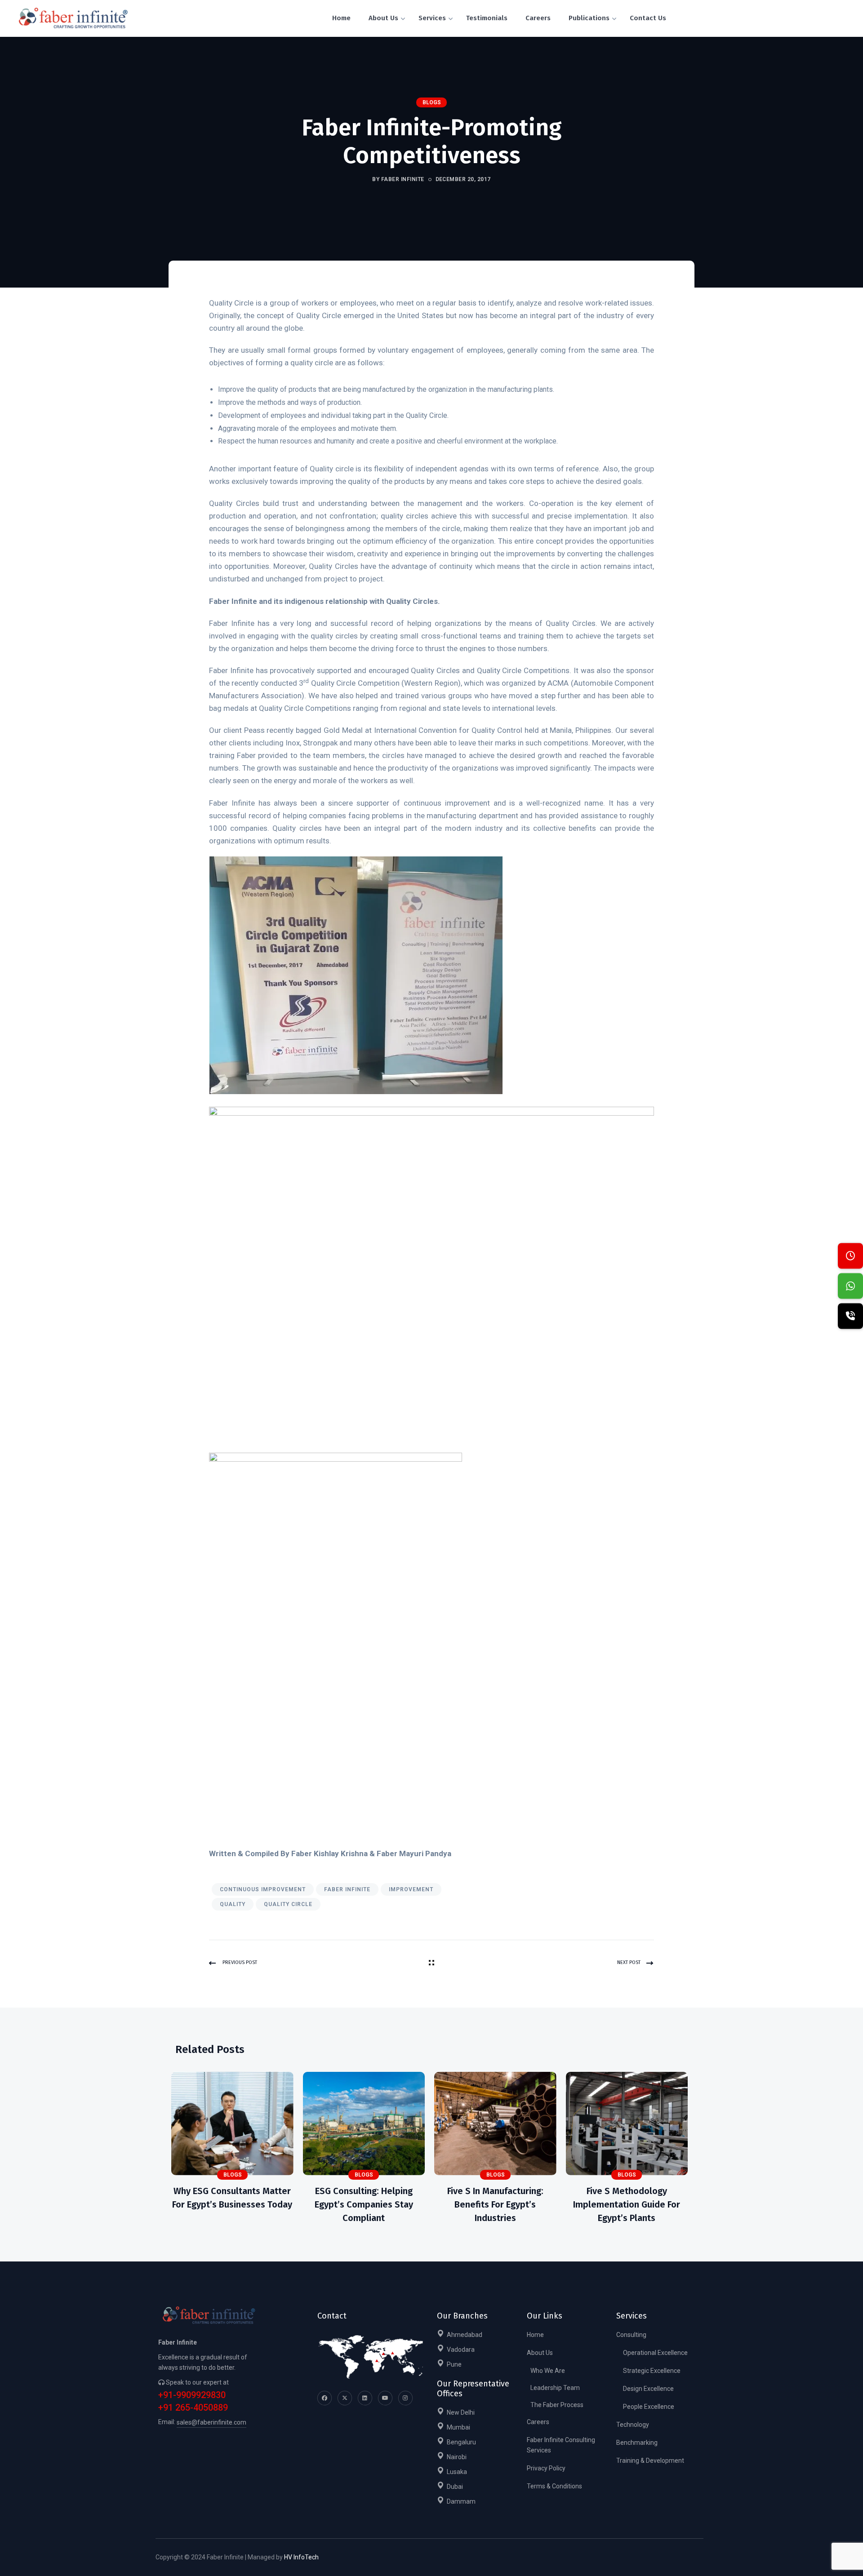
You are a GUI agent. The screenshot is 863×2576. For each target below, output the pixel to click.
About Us (540, 2353)
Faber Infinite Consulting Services (561, 2445)
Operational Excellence (655, 2353)
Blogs (432, 102)
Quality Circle (288, 1904)
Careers (538, 2422)
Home (535, 2335)
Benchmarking (637, 2443)
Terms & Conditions (554, 2486)
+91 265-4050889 (193, 2408)
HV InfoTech (301, 2557)
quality (233, 1904)
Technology (633, 2425)
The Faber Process (557, 2405)
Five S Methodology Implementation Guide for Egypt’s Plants (627, 2204)
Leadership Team (555, 2388)
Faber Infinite (347, 1889)
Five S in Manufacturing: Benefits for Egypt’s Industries (495, 2204)
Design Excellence (648, 2389)
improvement (411, 1889)
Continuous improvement (263, 1889)
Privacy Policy (546, 2468)
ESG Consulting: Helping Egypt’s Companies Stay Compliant (364, 2204)
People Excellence (649, 2407)
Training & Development (650, 2461)
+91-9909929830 (192, 2395)
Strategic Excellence (652, 2371)
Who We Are (548, 2371)
